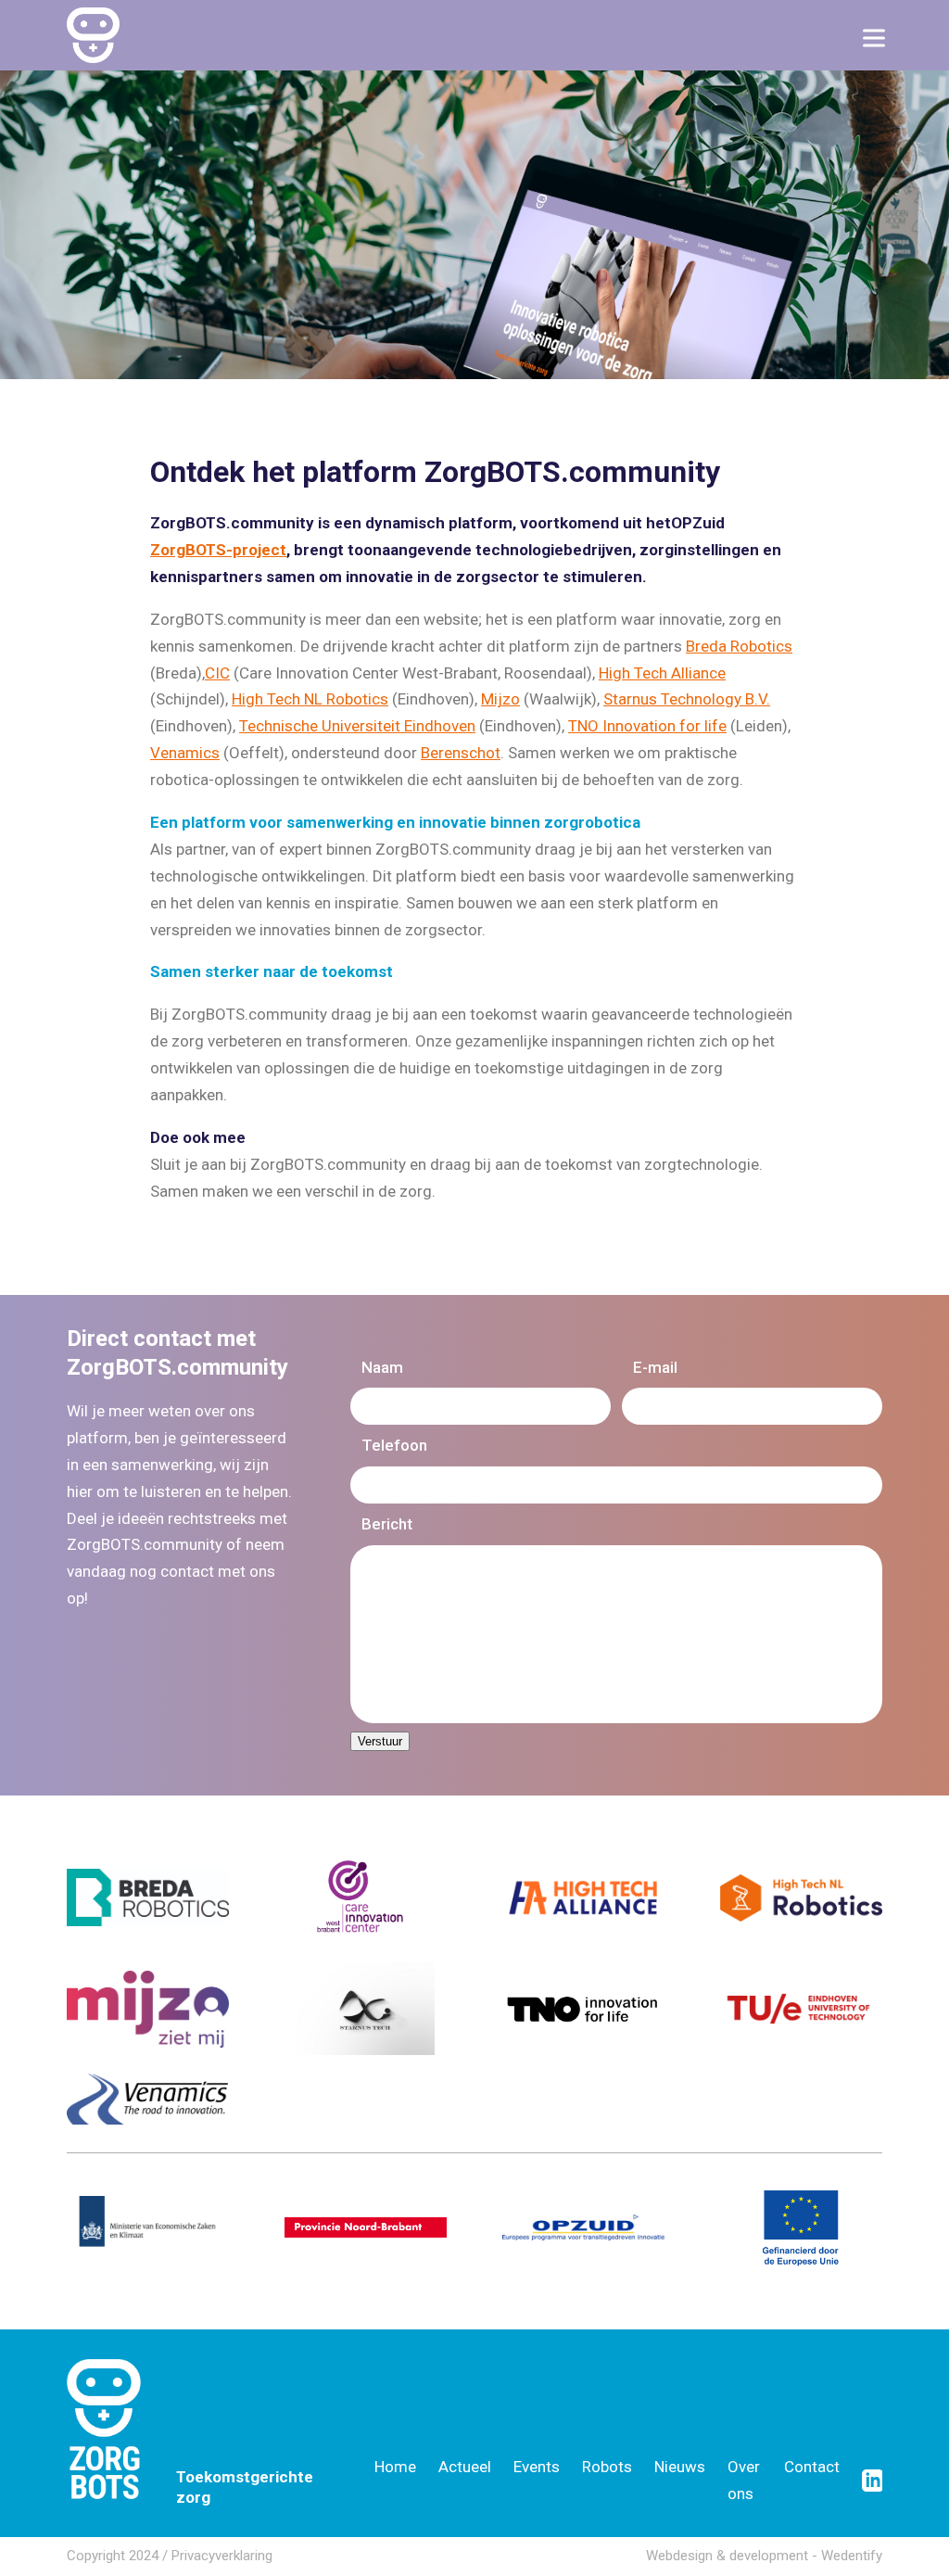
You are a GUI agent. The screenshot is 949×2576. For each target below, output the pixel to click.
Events (537, 2467)
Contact (812, 2467)
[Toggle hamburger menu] (874, 38)
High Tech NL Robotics (310, 699)
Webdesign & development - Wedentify (764, 2556)
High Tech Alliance (662, 673)
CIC (217, 673)
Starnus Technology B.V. (687, 699)
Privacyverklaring (222, 2556)
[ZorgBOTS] (93, 35)
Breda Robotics (739, 646)
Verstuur (380, 1741)
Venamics (185, 753)
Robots (607, 2467)
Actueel (465, 2467)
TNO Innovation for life (647, 726)
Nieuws (680, 2467)
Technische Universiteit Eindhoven (357, 726)
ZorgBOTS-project (218, 550)
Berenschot (461, 753)
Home (395, 2467)
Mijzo (500, 699)
